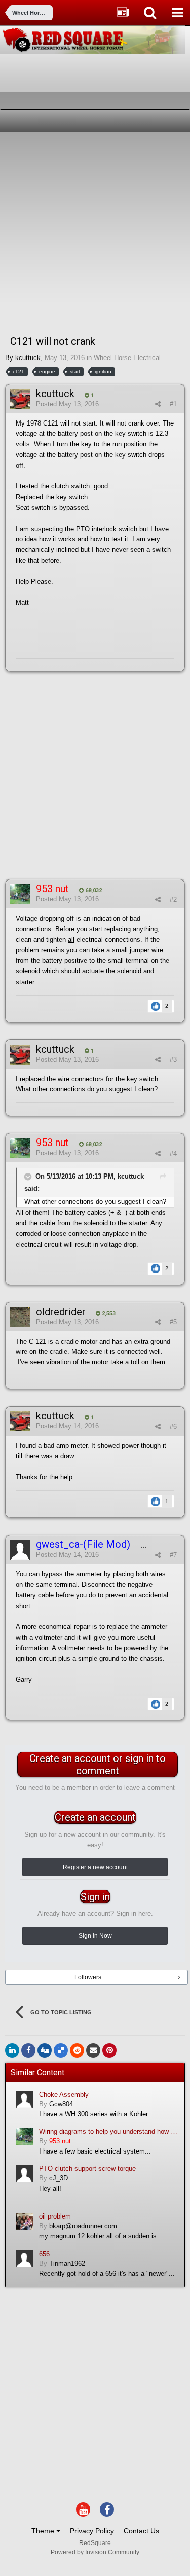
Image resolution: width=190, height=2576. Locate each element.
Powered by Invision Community (95, 2552)
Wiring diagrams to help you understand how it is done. (108, 2131)
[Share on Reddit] (77, 2050)
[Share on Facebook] (28, 2050)
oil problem (55, 2216)
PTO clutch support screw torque (87, 2169)
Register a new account (95, 1867)
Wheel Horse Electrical (127, 358)
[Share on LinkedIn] (12, 2050)
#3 (173, 1059)
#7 (173, 1555)
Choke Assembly (64, 2094)
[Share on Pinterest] (109, 2050)
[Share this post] (158, 404)
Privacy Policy (92, 2531)
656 (44, 2254)
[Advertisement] (95, 232)
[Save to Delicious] (61, 2050)
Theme (44, 2531)
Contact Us (141, 2531)
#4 (173, 1153)
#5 (173, 1322)
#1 (173, 404)
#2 (173, 900)
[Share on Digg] (45, 2050)
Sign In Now (95, 1936)
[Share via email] (93, 2050)
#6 (173, 1427)
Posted (67, 404)
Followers (88, 1977)
